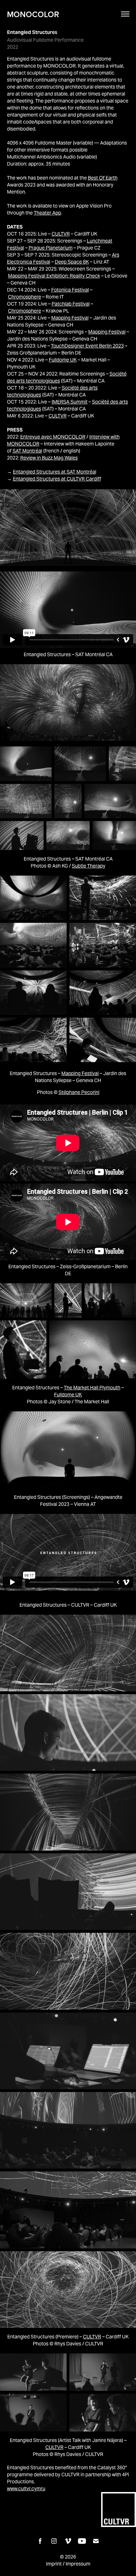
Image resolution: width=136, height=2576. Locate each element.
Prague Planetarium (51, 248)
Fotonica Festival (70, 290)
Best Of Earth (103, 178)
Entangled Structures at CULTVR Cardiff (57, 479)
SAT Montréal (27, 451)
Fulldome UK (63, 360)
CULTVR (61, 234)
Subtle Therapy (89, 866)
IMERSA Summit (70, 402)
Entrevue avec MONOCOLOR (53, 437)
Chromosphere (25, 297)
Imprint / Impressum (68, 2564)
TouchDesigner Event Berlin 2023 (87, 346)
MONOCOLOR (33, 14)
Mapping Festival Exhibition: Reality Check (54, 276)
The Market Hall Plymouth (92, 1388)
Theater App (47, 213)
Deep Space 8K (72, 262)
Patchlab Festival (71, 304)
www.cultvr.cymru (26, 2489)
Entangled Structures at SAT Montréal (55, 472)
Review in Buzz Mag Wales (49, 458)
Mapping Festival (70, 318)
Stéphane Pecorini (79, 1092)
